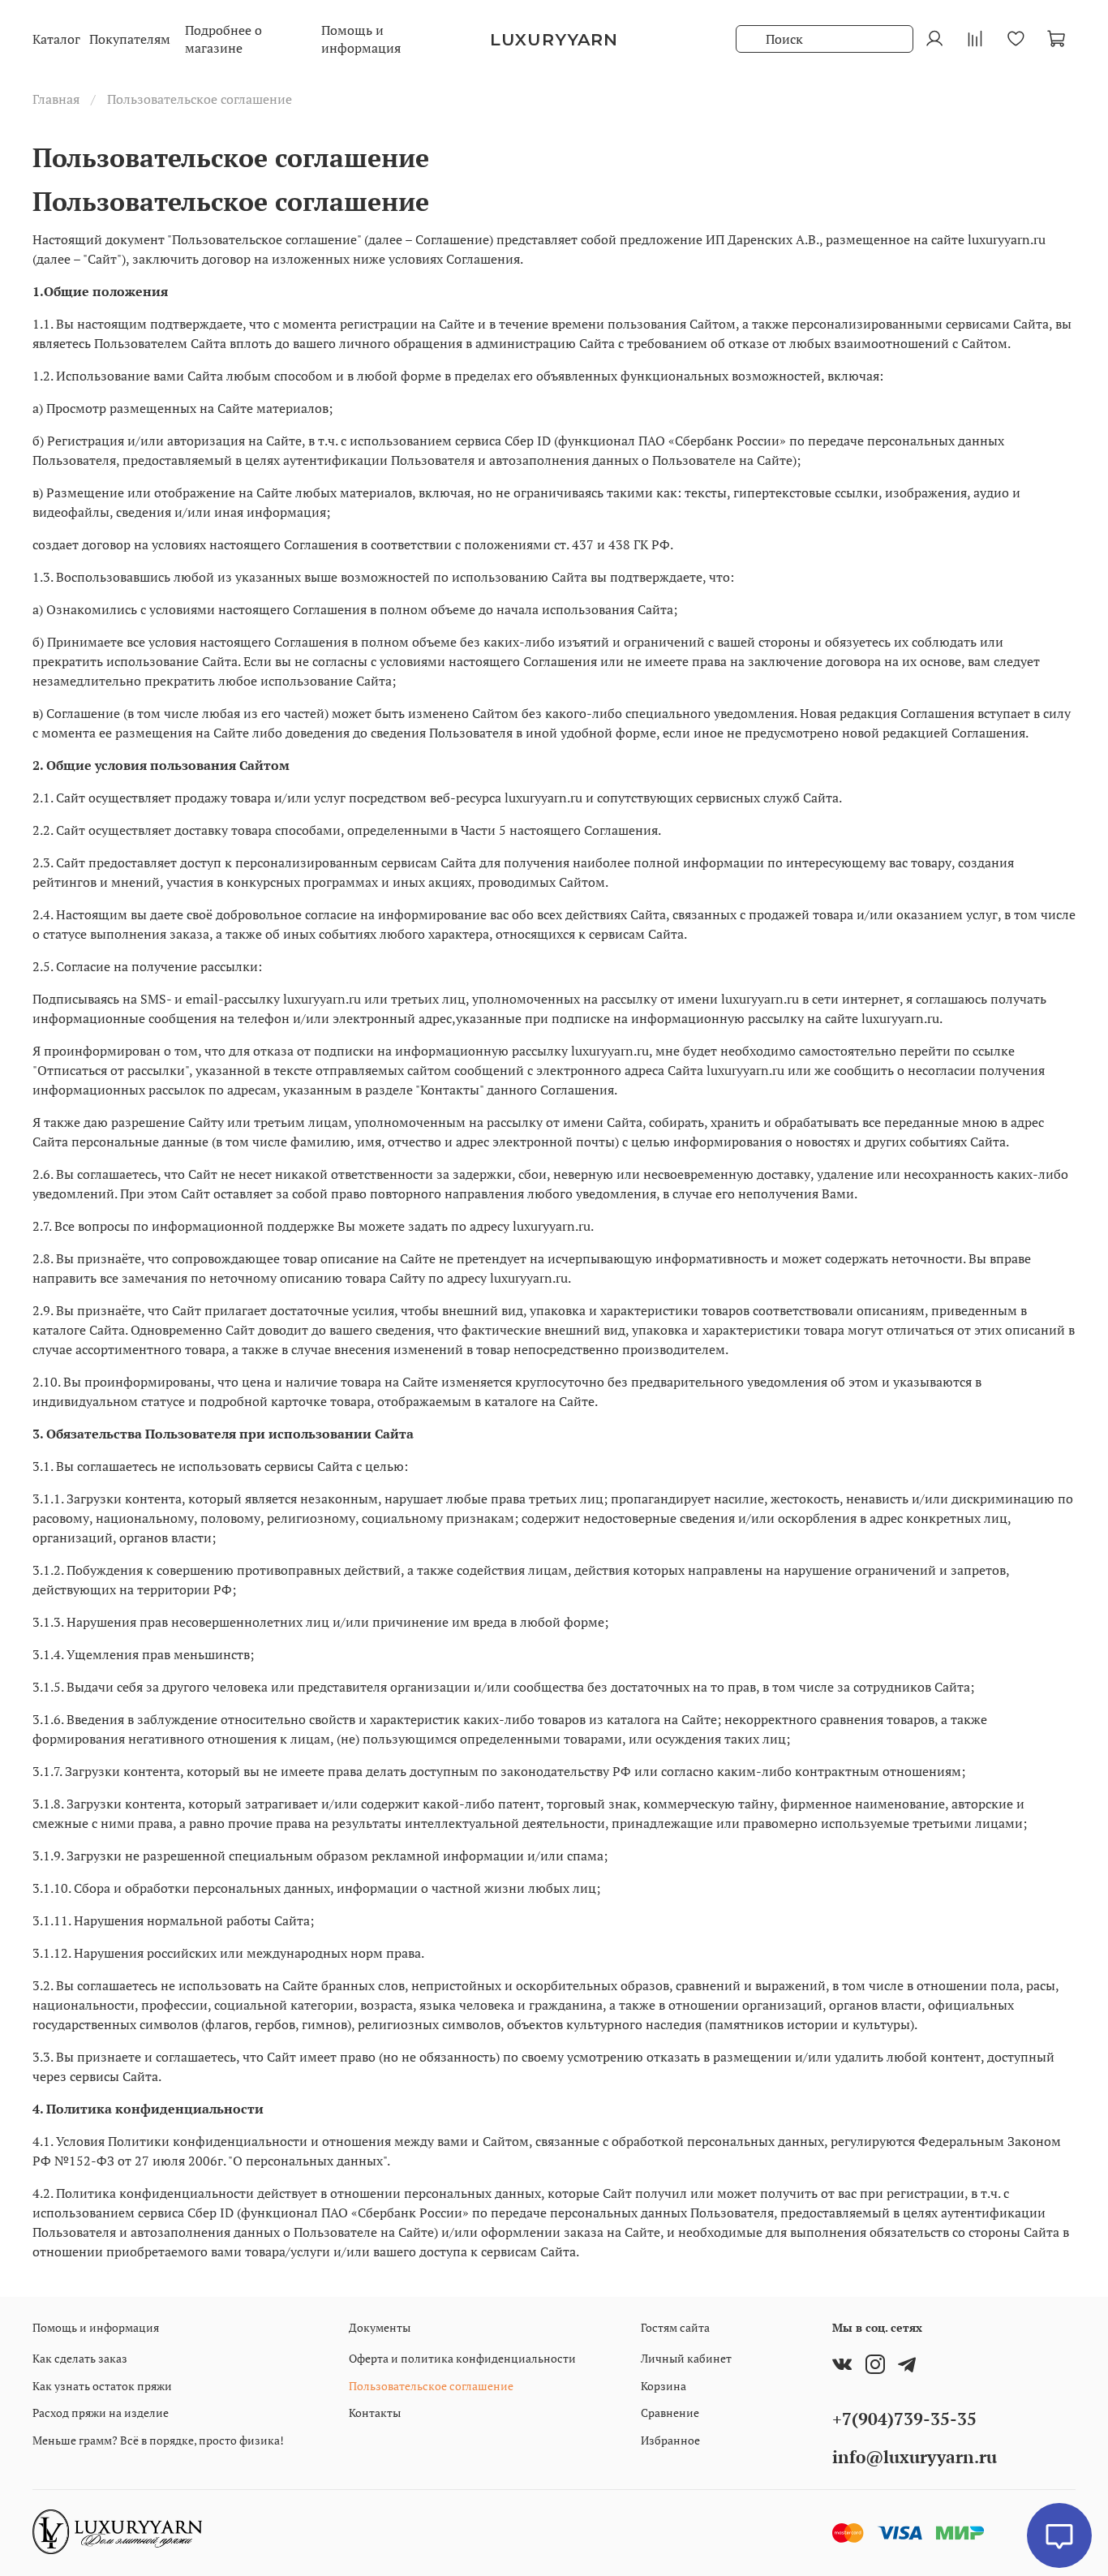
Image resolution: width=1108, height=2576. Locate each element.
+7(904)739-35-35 (904, 2419)
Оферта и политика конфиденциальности (462, 2358)
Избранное (670, 2440)
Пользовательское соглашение (431, 2386)
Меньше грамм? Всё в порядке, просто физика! (158, 2440)
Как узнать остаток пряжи (102, 2386)
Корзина (664, 2386)
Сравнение (670, 2413)
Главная (56, 99)
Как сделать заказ (80, 2358)
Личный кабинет (686, 2358)
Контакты (375, 2413)
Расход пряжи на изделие (101, 2413)
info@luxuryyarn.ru (915, 2457)
